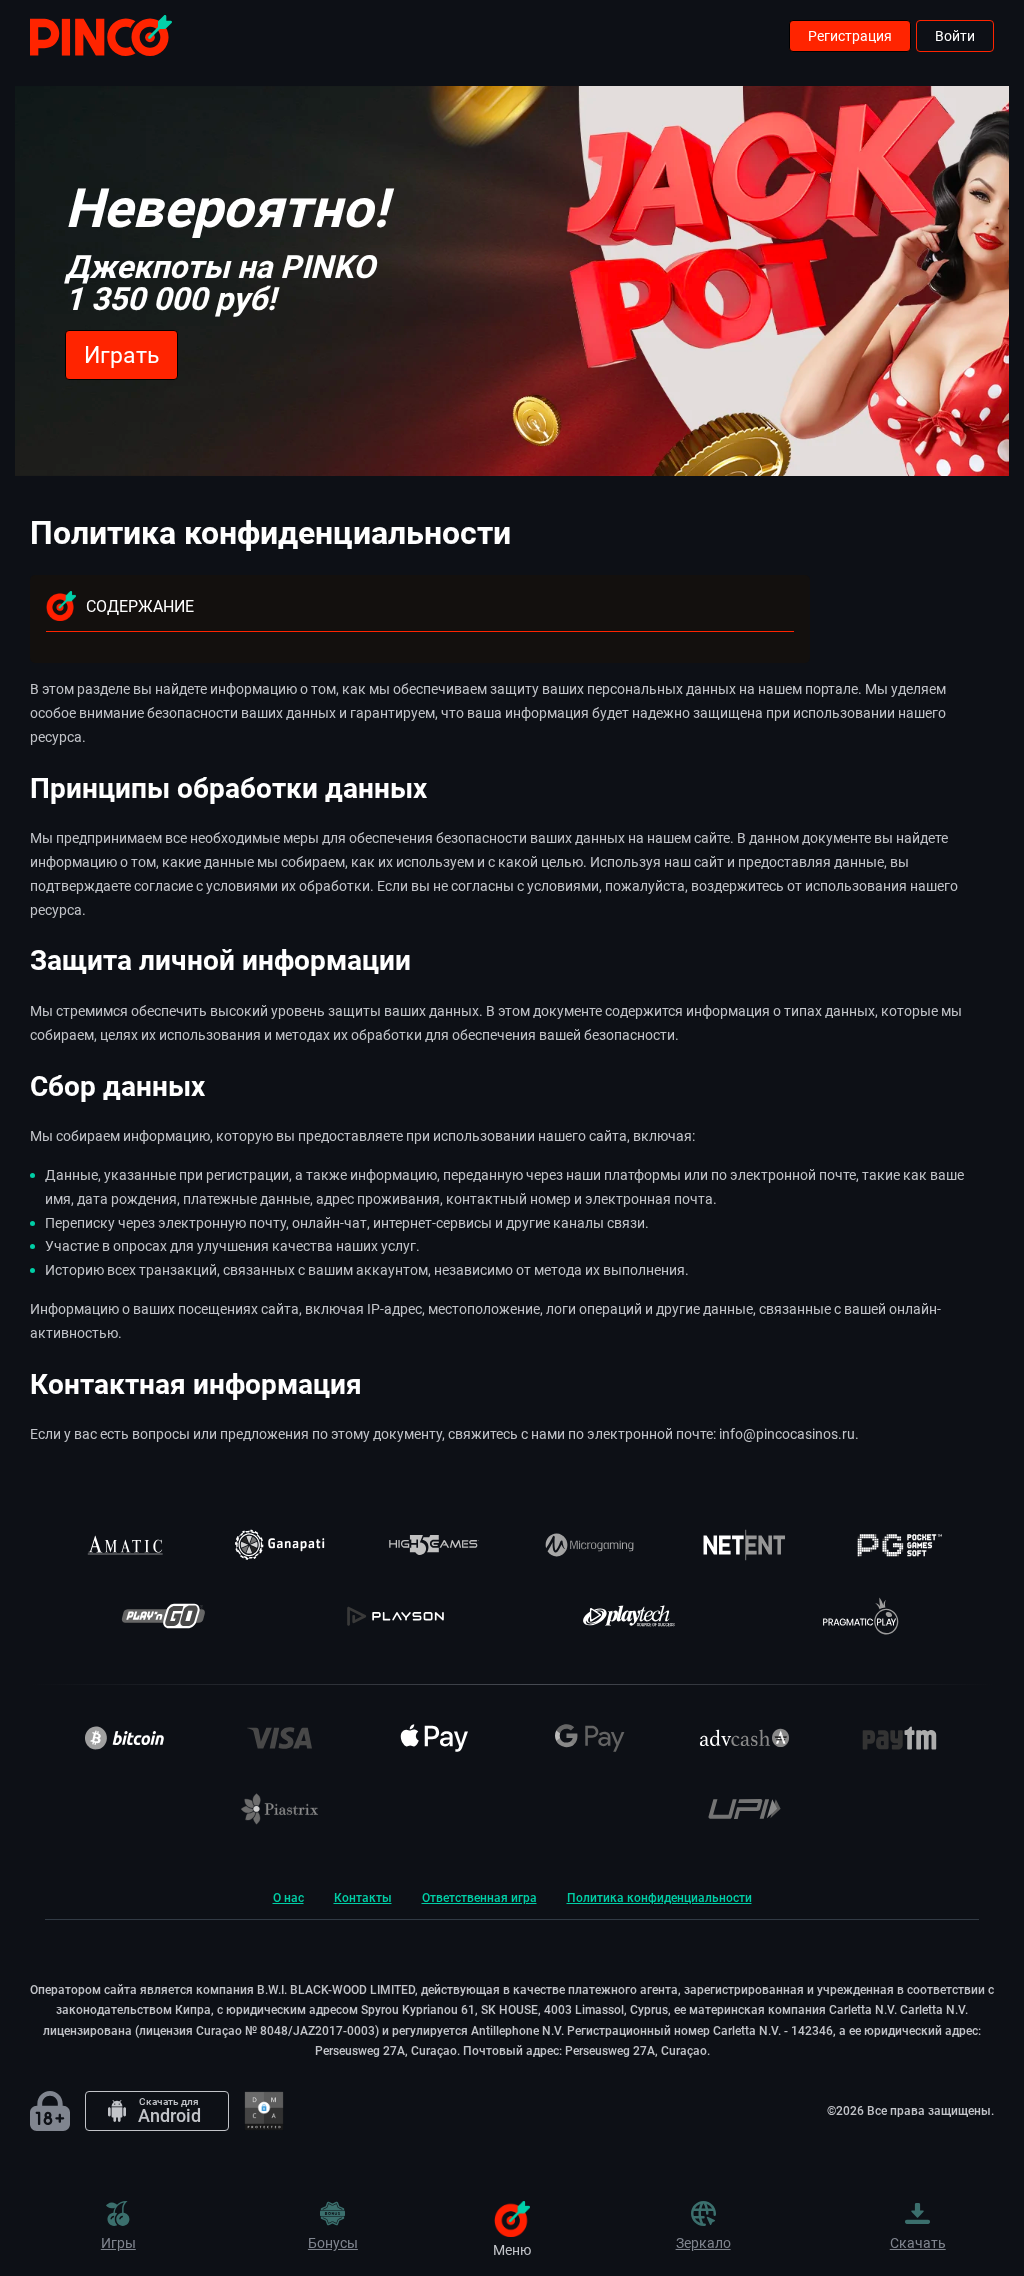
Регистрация (850, 36)
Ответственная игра (479, 1898)
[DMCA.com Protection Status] (264, 2111)
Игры (118, 2242)
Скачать (918, 2242)
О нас (288, 1898)
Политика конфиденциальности (659, 1898)
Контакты (363, 1898)
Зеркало (703, 2242)
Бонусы (333, 2242)
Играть (121, 355)
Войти (955, 36)
